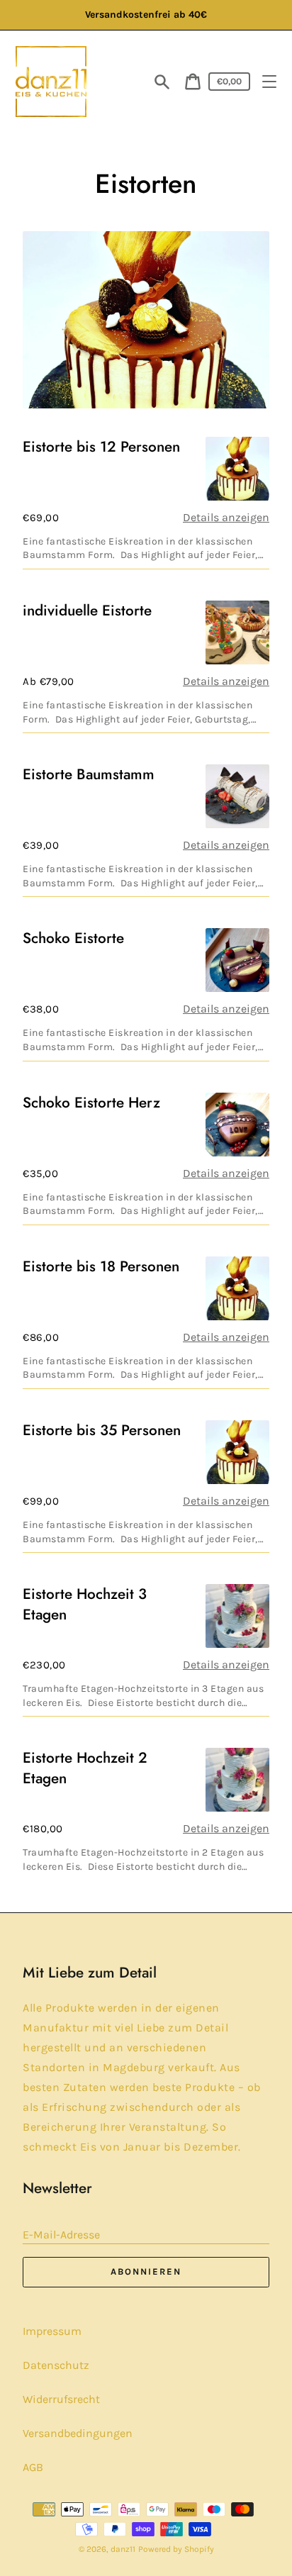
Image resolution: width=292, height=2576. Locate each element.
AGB (33, 2467)
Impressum (52, 2331)
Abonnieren (146, 2271)
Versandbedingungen (78, 2433)
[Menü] (269, 82)
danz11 (123, 2549)
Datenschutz (56, 2365)
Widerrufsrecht (61, 2399)
